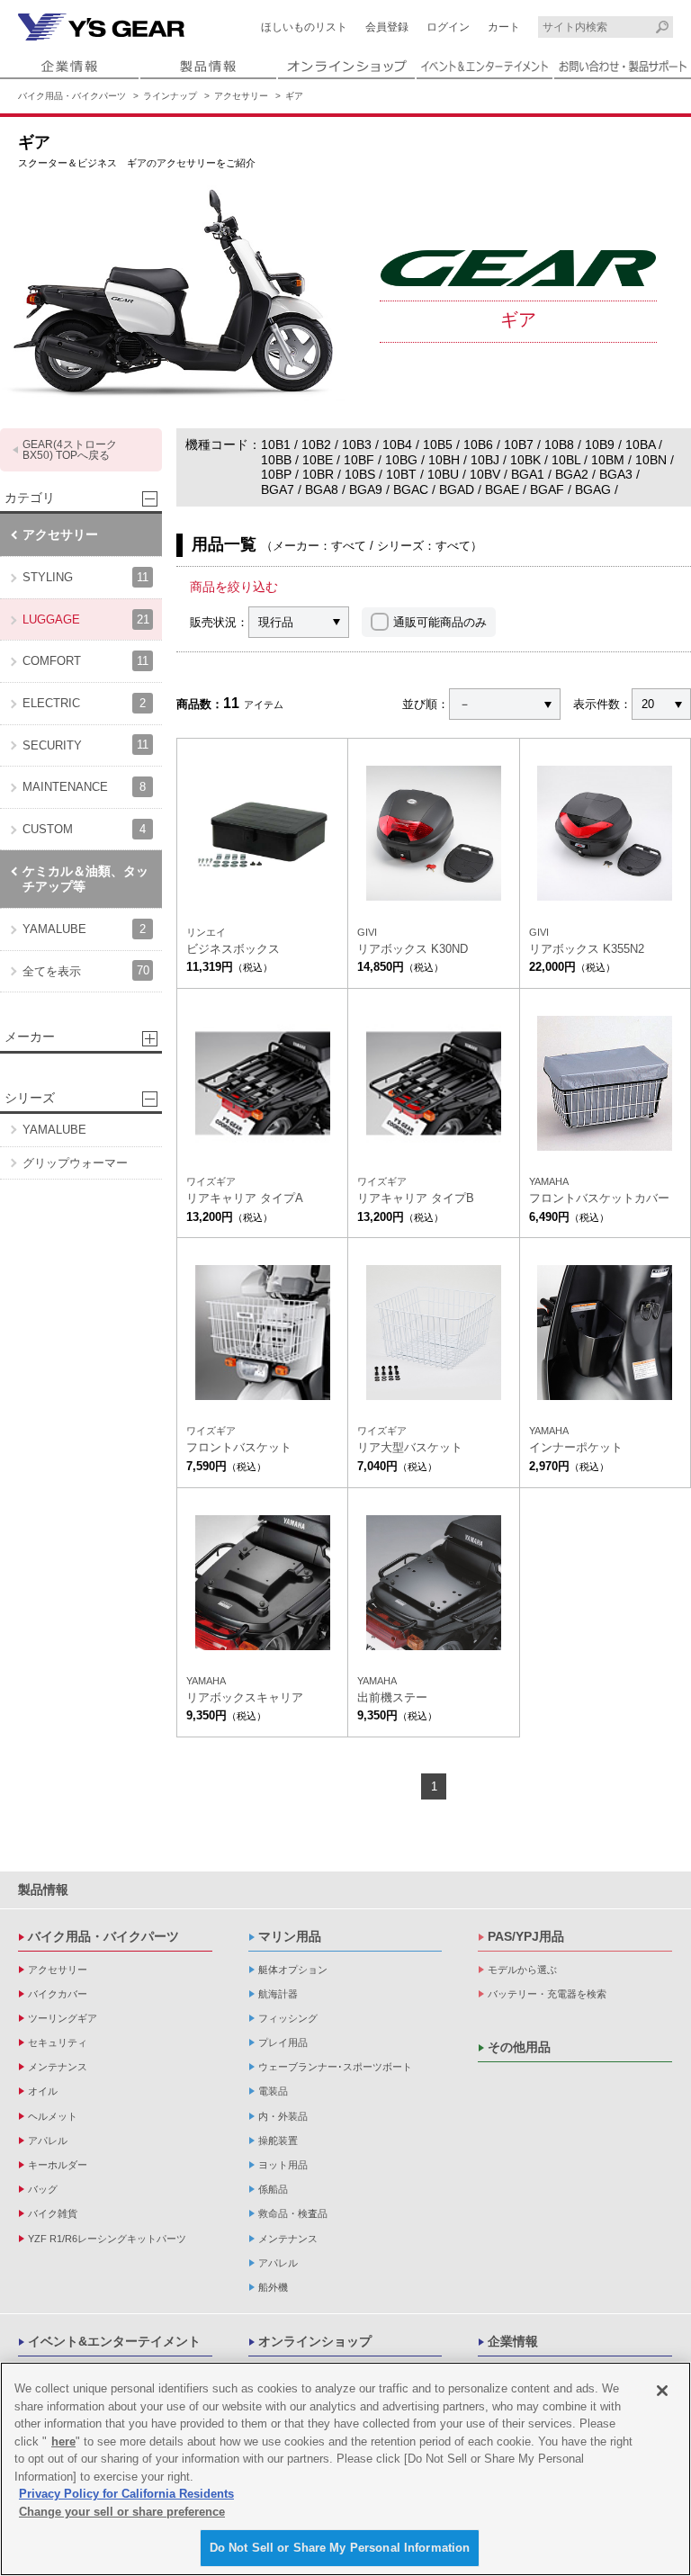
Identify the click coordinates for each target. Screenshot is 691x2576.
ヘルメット (53, 2116)
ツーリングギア (63, 2018)
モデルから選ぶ (522, 1970)
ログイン (448, 27)
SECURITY (85, 745)
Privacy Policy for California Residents (126, 2494)
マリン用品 (290, 1936)
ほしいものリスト (304, 27)
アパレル (48, 2141)
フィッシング (288, 2018)
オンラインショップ (315, 2341)
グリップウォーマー (75, 1163)
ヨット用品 (283, 2165)
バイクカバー (58, 1994)
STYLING (85, 577)
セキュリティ (58, 2042)
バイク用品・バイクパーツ (72, 96)
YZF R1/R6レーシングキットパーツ (107, 2239)
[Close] (662, 2391)
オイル (43, 2091)
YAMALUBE (84, 929)
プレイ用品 (283, 2042)
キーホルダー (58, 2165)
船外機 (273, 2287)
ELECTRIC (84, 703)
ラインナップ (170, 96)
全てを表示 (86, 970)
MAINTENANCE (84, 787)
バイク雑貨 (53, 2213)
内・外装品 (283, 2116)
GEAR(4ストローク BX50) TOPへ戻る (70, 450)
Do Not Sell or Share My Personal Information (340, 2548)
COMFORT (85, 661)
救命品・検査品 (293, 2213)
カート (504, 27)
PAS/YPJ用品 (526, 1936)
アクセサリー (241, 96)
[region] (345, 2469)
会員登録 (387, 27)
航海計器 (278, 1994)
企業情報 (513, 2341)
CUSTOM (84, 829)
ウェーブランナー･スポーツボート (335, 2067)
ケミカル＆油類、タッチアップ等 (85, 879)
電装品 (273, 2091)
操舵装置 (278, 2141)
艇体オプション (293, 1970)
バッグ (43, 2189)
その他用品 (519, 2047)
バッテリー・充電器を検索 (547, 1994)
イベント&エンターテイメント (114, 2341)
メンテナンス (58, 2067)
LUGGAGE (86, 619)
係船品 (273, 2189)
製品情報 (43, 1889)
